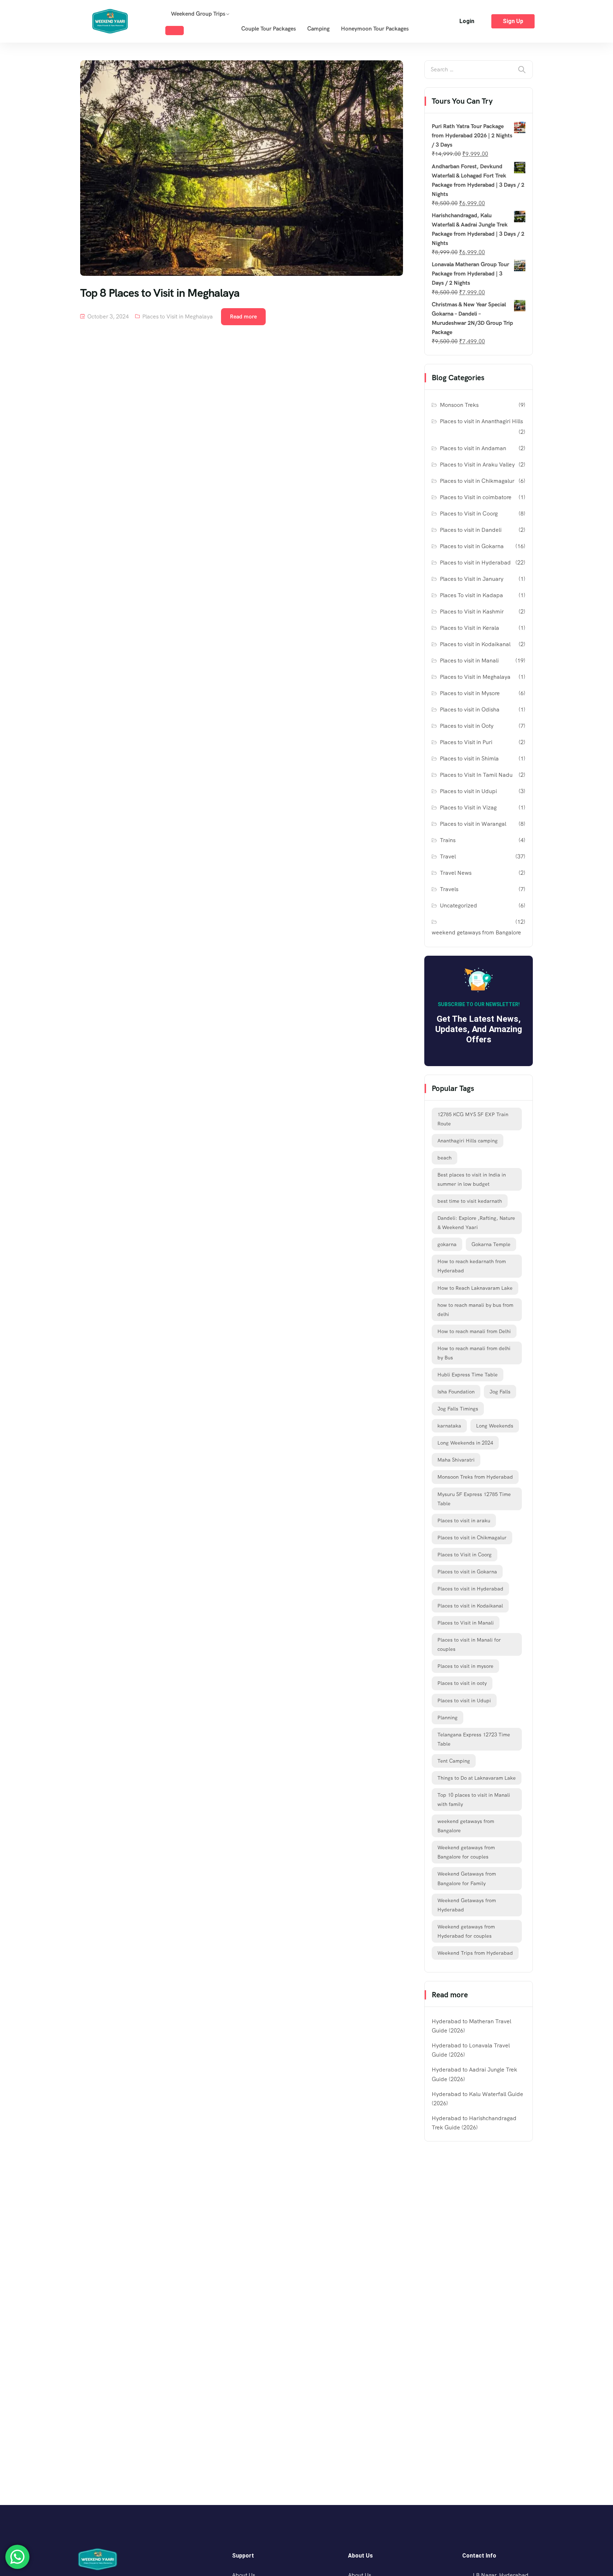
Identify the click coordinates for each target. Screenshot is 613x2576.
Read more (243, 316)
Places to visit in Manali (469, 661)
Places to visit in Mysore (470, 693)
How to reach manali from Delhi (474, 1331)
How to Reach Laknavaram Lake (475, 1288)
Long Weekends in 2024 (465, 1443)
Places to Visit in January (472, 579)
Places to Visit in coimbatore (476, 497)
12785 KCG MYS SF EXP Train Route (473, 1119)
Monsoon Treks (459, 405)
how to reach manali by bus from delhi (475, 1310)
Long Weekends (495, 1426)
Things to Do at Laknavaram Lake (477, 1778)
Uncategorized (459, 905)
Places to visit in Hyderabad (475, 563)
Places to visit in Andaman (473, 448)
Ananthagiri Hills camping (468, 1141)
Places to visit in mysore (465, 1666)
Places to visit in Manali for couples (469, 1644)
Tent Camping (454, 1761)
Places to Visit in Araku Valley (477, 465)
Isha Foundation (456, 1392)
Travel (448, 856)
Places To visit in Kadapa (471, 595)
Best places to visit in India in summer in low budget (472, 1179)
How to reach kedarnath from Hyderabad (472, 1266)
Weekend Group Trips (198, 14)
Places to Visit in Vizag (468, 807)
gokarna (447, 1244)
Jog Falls (500, 1392)
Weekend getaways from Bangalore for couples (466, 1852)
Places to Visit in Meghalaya (178, 316)
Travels (449, 889)
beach (444, 1158)
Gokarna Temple (491, 1244)
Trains (448, 840)
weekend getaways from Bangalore (476, 932)
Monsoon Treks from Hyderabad (475, 1477)
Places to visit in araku (464, 1521)
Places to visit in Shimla (469, 758)
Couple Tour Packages (269, 29)
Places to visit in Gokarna (472, 546)
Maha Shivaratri (456, 1460)
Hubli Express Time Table (468, 1375)
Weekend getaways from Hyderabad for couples (466, 1931)
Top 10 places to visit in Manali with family (474, 1800)
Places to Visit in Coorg (469, 514)
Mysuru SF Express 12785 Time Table (474, 1499)
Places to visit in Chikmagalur (477, 481)
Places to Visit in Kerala (470, 628)
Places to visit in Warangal (473, 824)
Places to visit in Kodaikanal (475, 644)
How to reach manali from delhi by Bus (474, 1353)
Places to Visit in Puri (466, 742)
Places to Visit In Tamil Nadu (476, 775)
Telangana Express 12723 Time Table (474, 1739)
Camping (318, 29)
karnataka (449, 1426)
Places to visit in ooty (462, 1683)
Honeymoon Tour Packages (375, 29)
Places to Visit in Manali (466, 1623)
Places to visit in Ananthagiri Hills (481, 421)
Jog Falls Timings (458, 1409)
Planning (448, 1718)
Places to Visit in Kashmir (472, 612)
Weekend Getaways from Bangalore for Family (467, 1878)
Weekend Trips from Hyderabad (475, 1953)
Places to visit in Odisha (470, 710)
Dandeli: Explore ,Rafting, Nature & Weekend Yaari (476, 1223)
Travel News (456, 873)
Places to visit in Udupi (468, 791)
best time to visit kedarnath (470, 1201)
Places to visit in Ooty (467, 726)
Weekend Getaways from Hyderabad (467, 1905)
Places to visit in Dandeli (471, 530)
